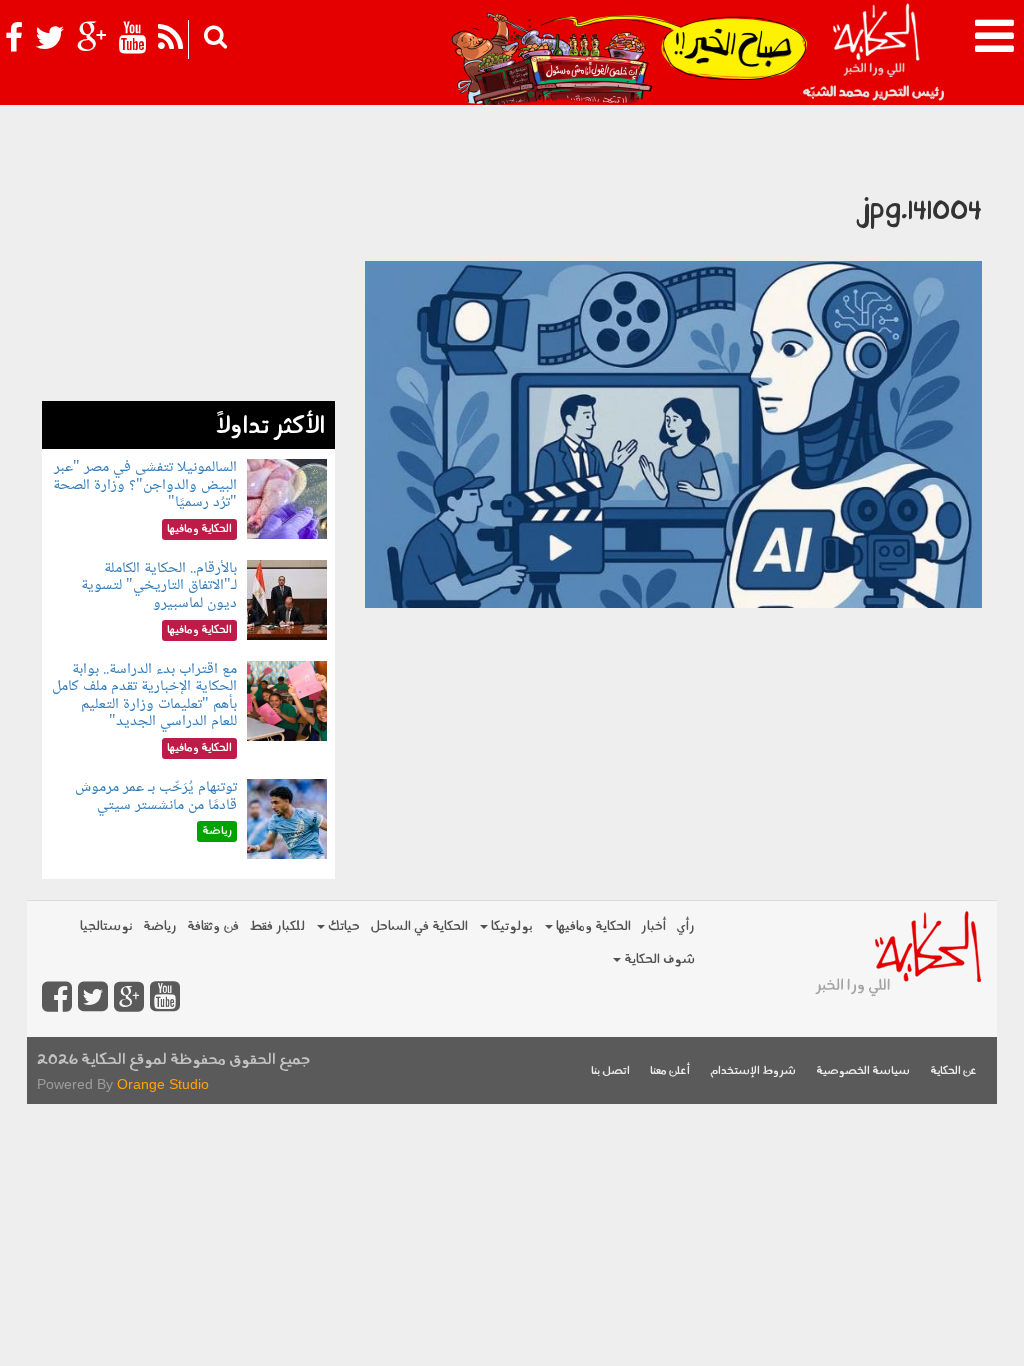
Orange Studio (163, 1084)
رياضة (160, 926)
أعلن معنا (670, 1071)
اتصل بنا (610, 1071)
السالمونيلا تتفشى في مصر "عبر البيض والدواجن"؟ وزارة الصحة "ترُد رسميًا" (145, 485)
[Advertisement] (188, 276)
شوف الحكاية (658, 959)
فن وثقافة (213, 926)
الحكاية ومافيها (592, 926)
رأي (685, 926)
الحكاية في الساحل (419, 926)
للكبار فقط (277, 926)
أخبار (653, 926)
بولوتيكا (510, 926)
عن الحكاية (953, 1071)
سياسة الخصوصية (863, 1071)
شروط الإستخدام (753, 1071)
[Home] (875, 50)
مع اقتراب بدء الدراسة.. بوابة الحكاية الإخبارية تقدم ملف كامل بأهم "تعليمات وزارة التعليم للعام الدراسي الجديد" (144, 696)
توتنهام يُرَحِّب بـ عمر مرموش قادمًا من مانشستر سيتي (156, 796)
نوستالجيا (106, 926)
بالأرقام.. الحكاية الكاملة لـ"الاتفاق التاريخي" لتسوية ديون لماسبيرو (159, 586)
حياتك (342, 926)
